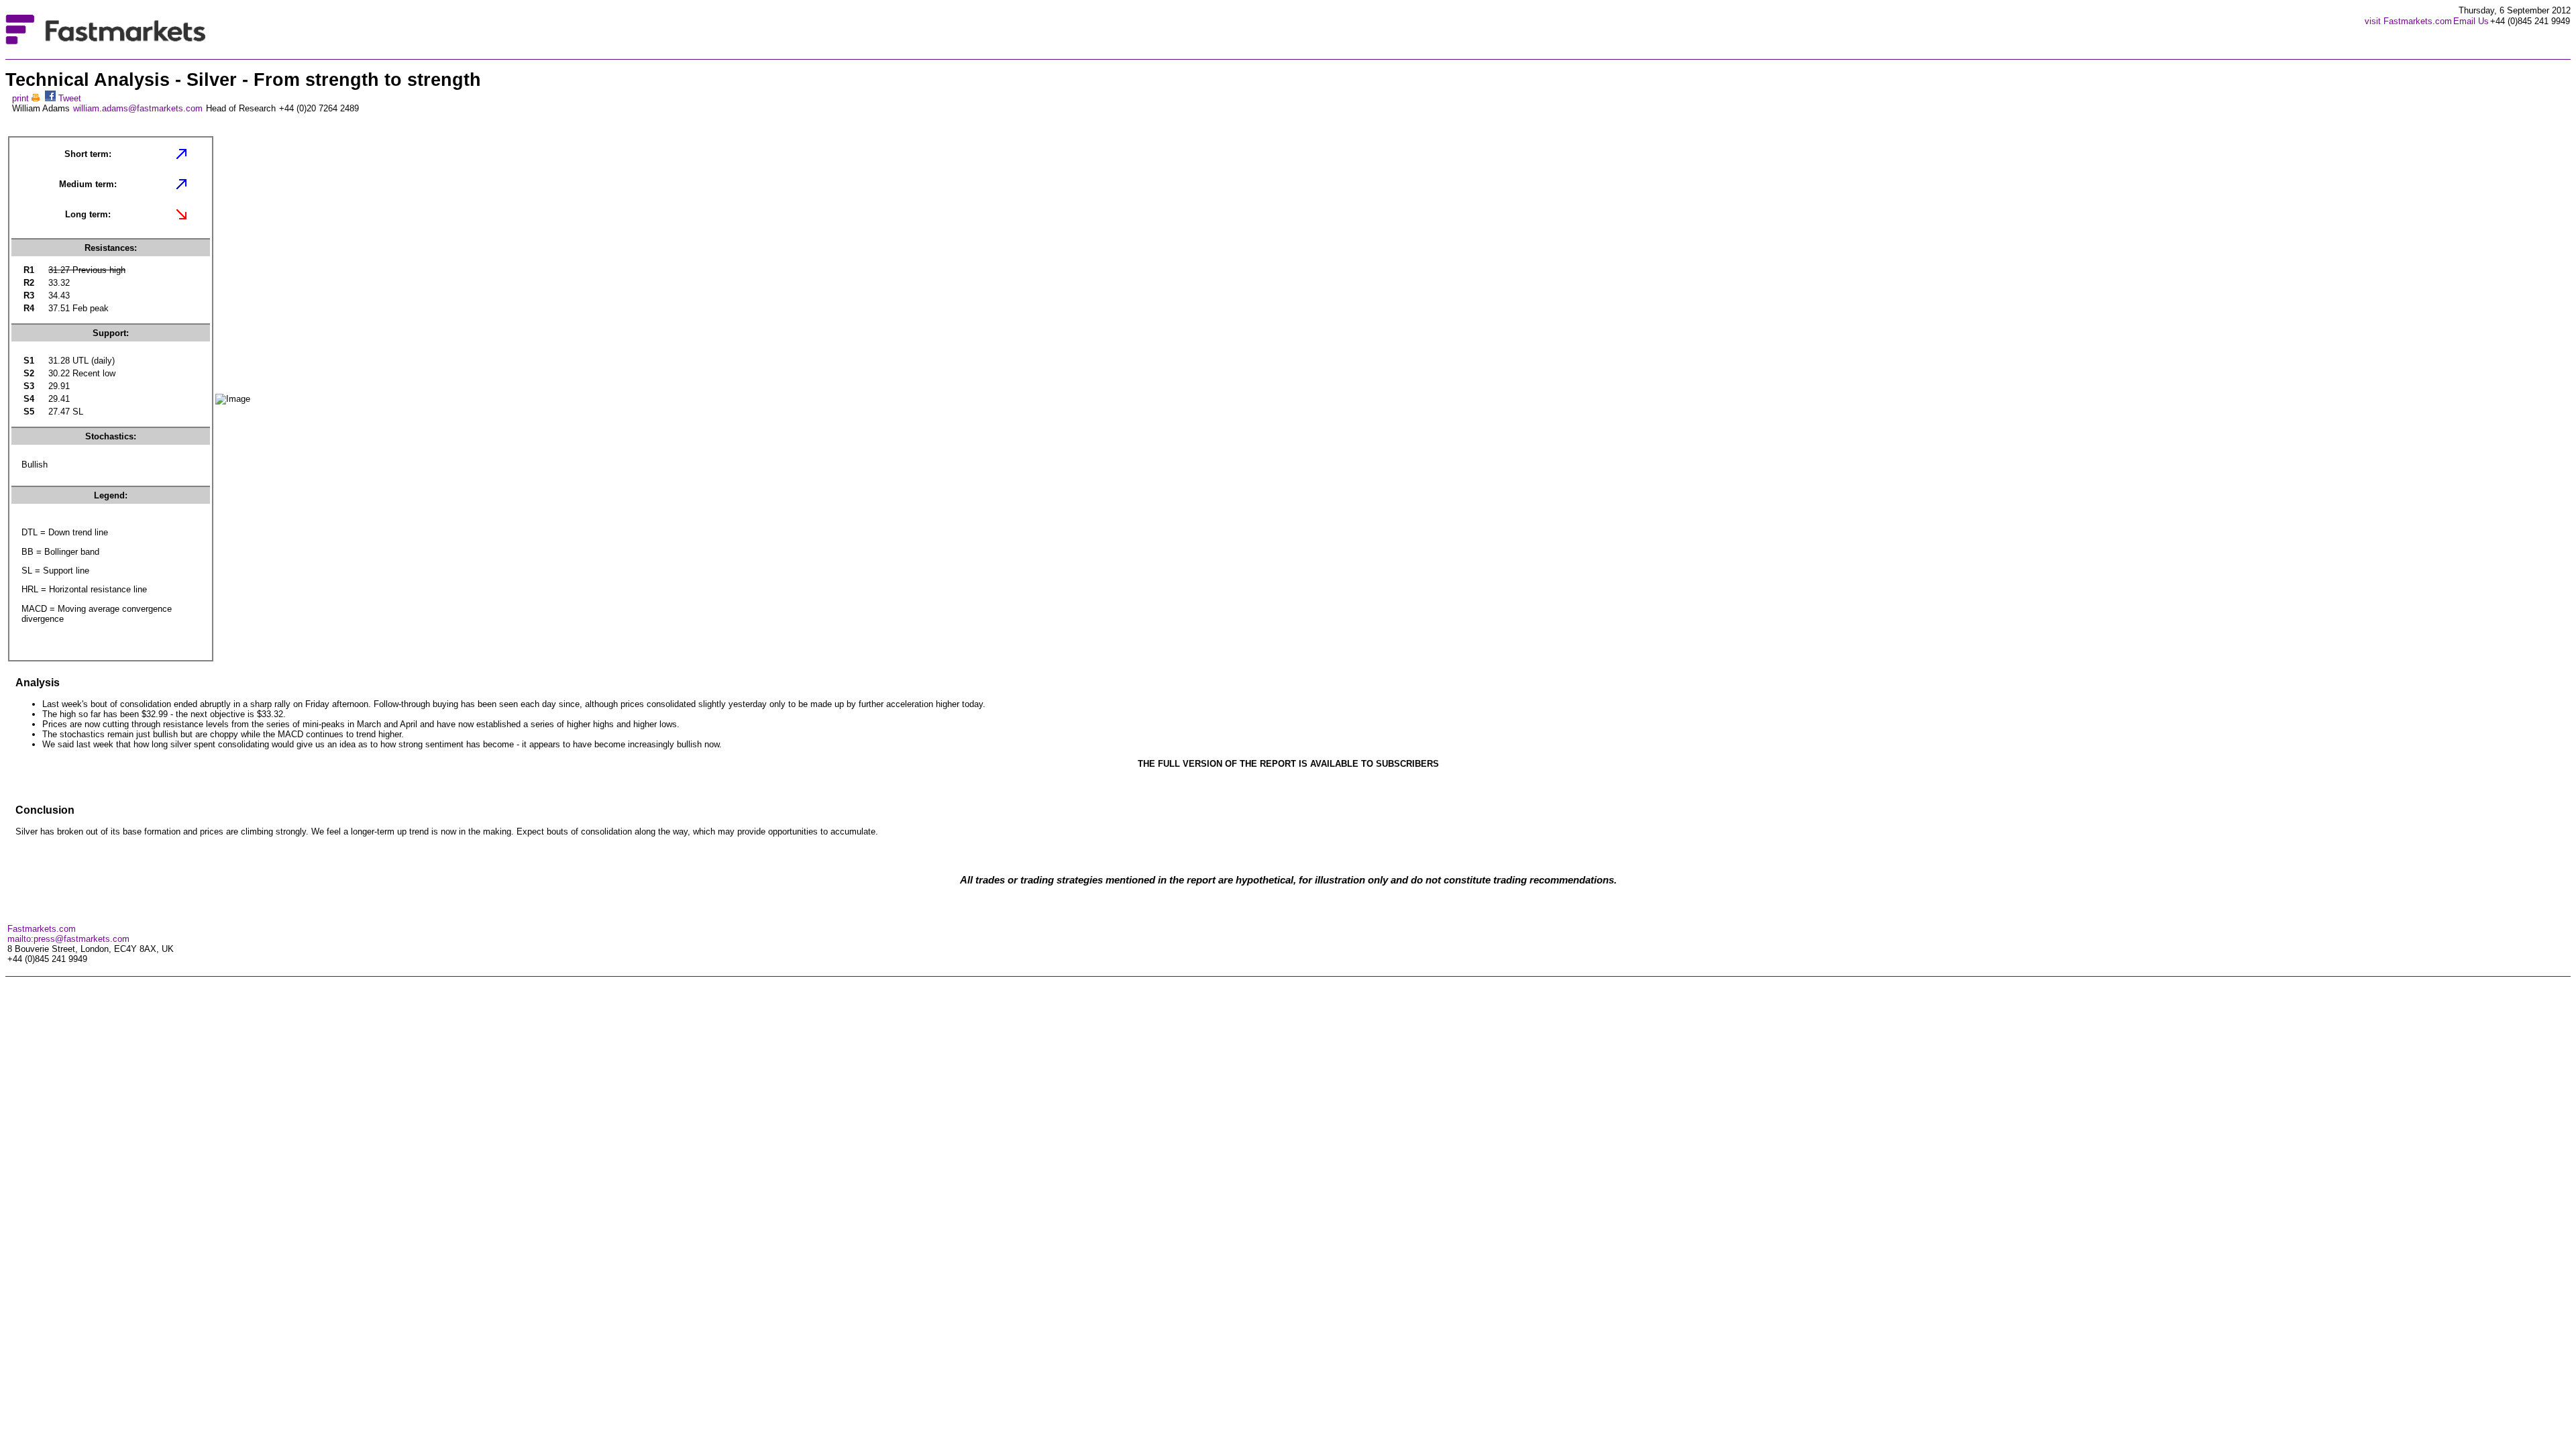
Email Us (2471, 21)
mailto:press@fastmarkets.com (68, 939)
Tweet (70, 98)
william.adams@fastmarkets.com (138, 108)
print (22, 98)
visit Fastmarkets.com (2408, 21)
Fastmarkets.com (42, 929)
